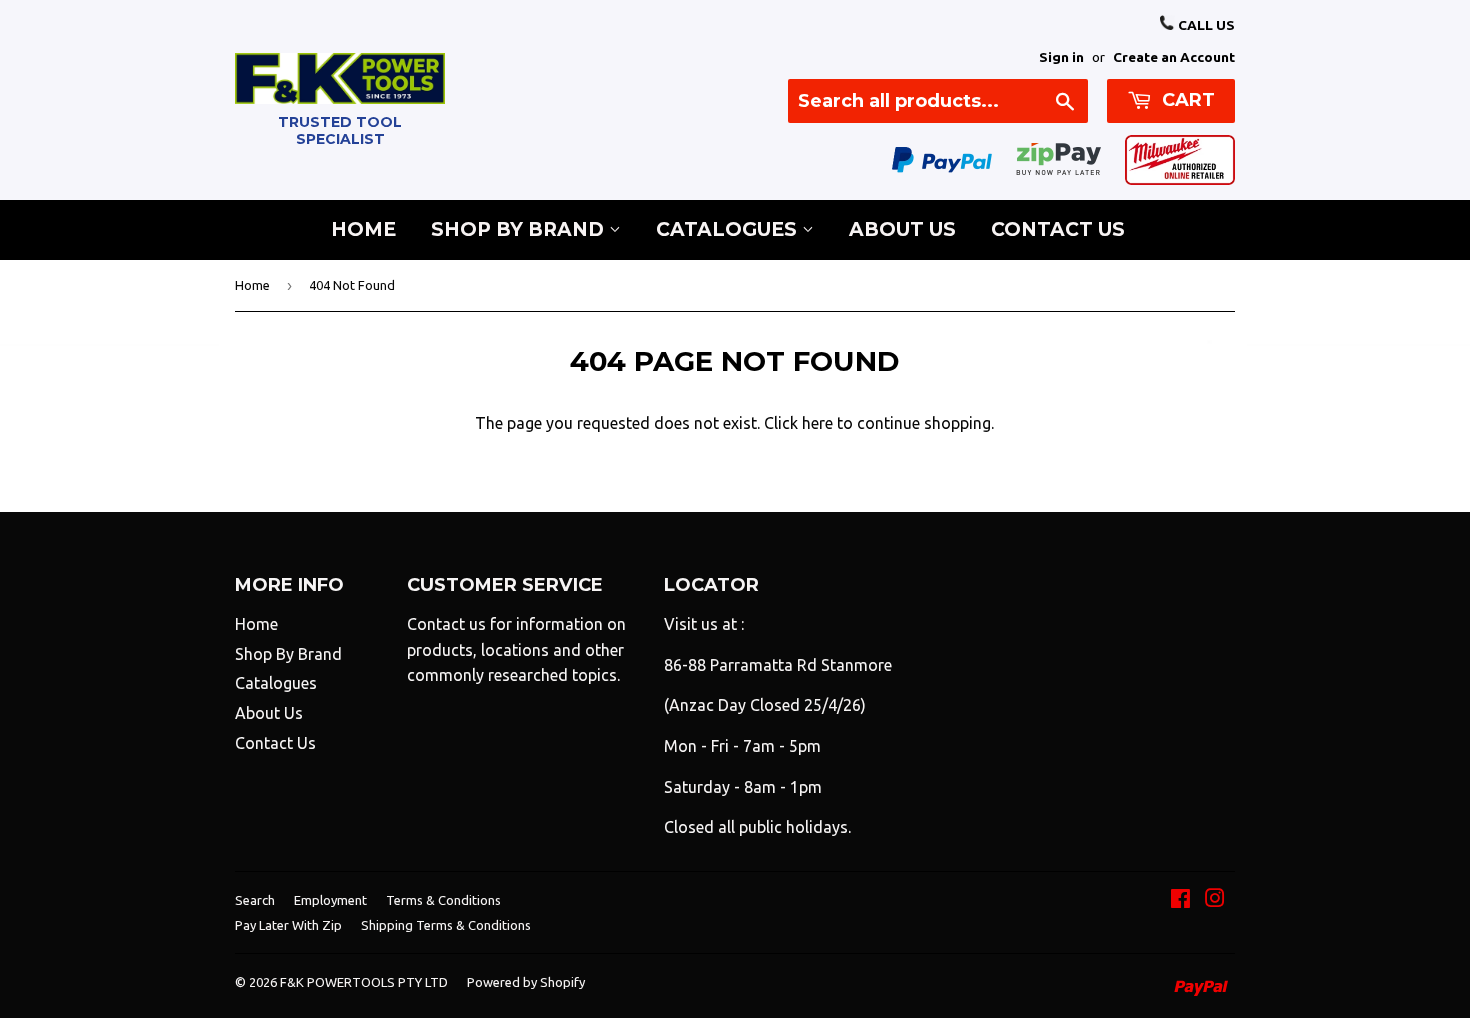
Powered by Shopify (526, 982)
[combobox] (938, 101)
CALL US (1205, 25)
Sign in (1061, 57)
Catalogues (729, 229)
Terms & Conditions (443, 900)
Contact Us (1058, 229)
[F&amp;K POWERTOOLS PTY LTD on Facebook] (1180, 900)
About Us (902, 229)
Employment (330, 900)
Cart (1186, 100)
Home (363, 229)
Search (255, 900)
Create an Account (1174, 57)
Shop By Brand (520, 229)
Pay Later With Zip (288, 925)
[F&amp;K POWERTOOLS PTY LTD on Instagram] (1215, 900)
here (817, 423)
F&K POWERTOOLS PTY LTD (364, 982)
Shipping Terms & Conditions (446, 925)
